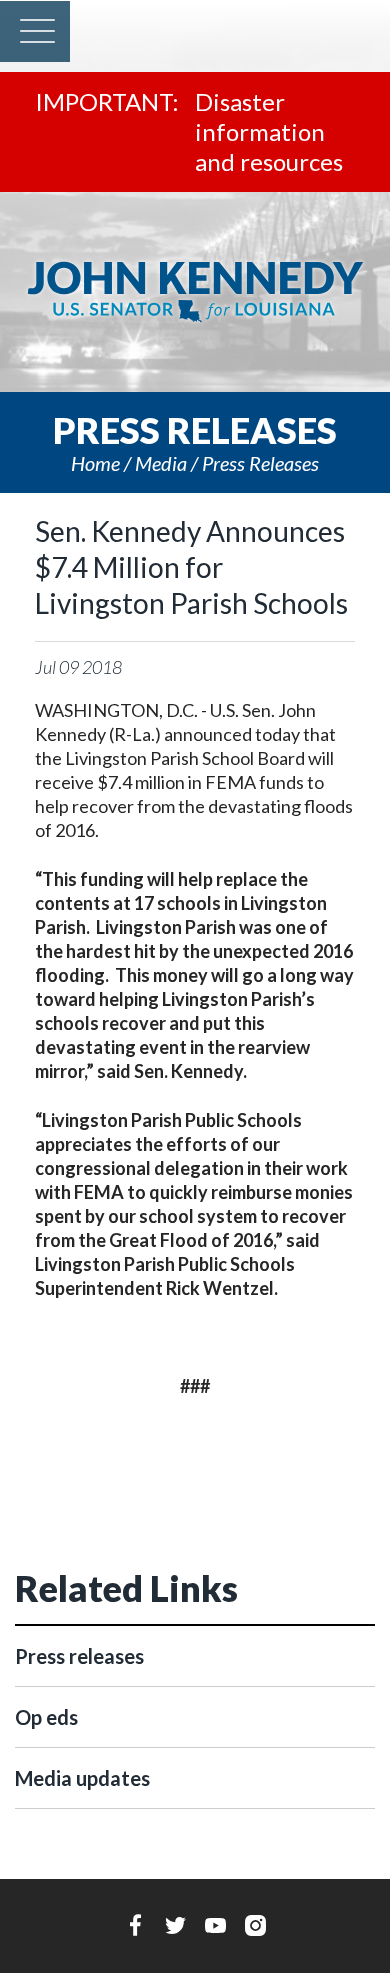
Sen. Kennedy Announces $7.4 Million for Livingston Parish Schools (191, 567)
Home (95, 463)
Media (161, 463)
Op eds (46, 1717)
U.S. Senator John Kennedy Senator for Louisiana (195, 292)
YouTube (215, 1925)
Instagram (255, 1925)
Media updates (82, 1778)
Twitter (175, 1925)
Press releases (260, 463)
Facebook (135, 1925)
